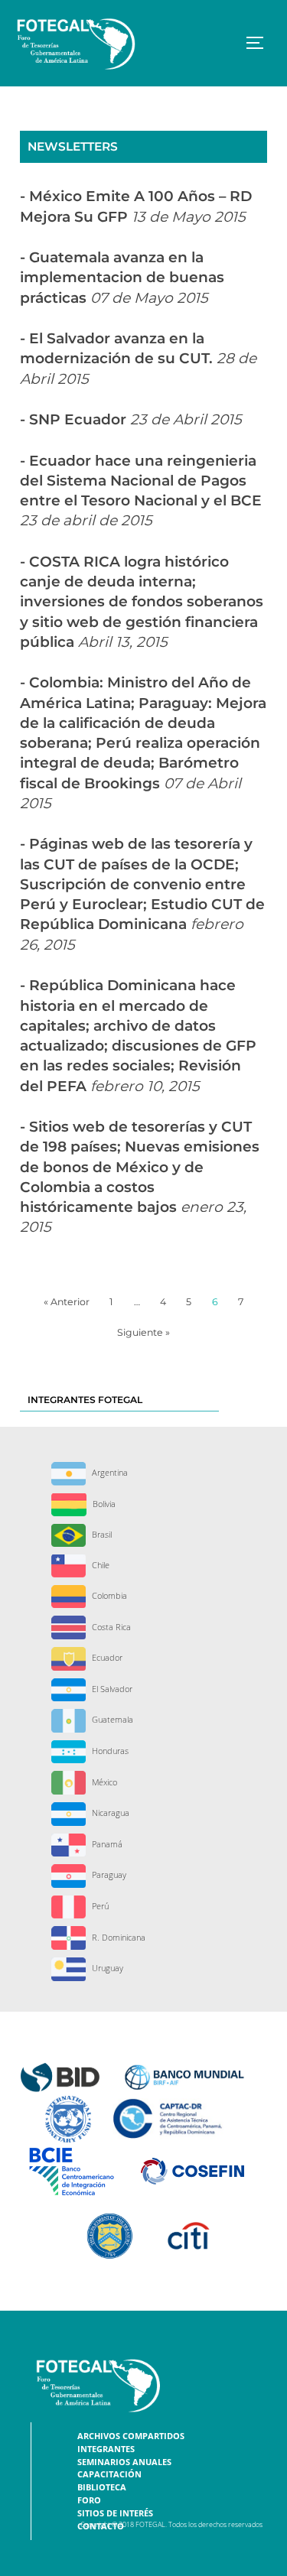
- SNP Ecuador (131, 419)
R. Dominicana (117, 1937)
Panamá (106, 1844)
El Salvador (111, 1689)
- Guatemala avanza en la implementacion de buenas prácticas (122, 278)
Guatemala (111, 1719)
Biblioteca (102, 2487)
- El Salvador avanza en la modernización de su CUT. (138, 359)
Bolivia (103, 1504)
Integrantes (106, 2449)
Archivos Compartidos (131, 2436)
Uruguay (106, 1968)
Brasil (101, 1534)
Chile (99, 1565)
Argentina (109, 1472)
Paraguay (108, 1874)
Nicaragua (109, 1813)
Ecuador (106, 1657)
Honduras (109, 1751)
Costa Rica (110, 1627)
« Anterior (67, 1302)
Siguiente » (143, 1332)
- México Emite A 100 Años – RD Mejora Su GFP (136, 206)
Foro (89, 2500)
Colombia (108, 1595)
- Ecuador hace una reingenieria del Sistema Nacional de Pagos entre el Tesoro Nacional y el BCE (141, 491)
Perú (99, 1906)
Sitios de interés (115, 2513)
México (103, 1782)
